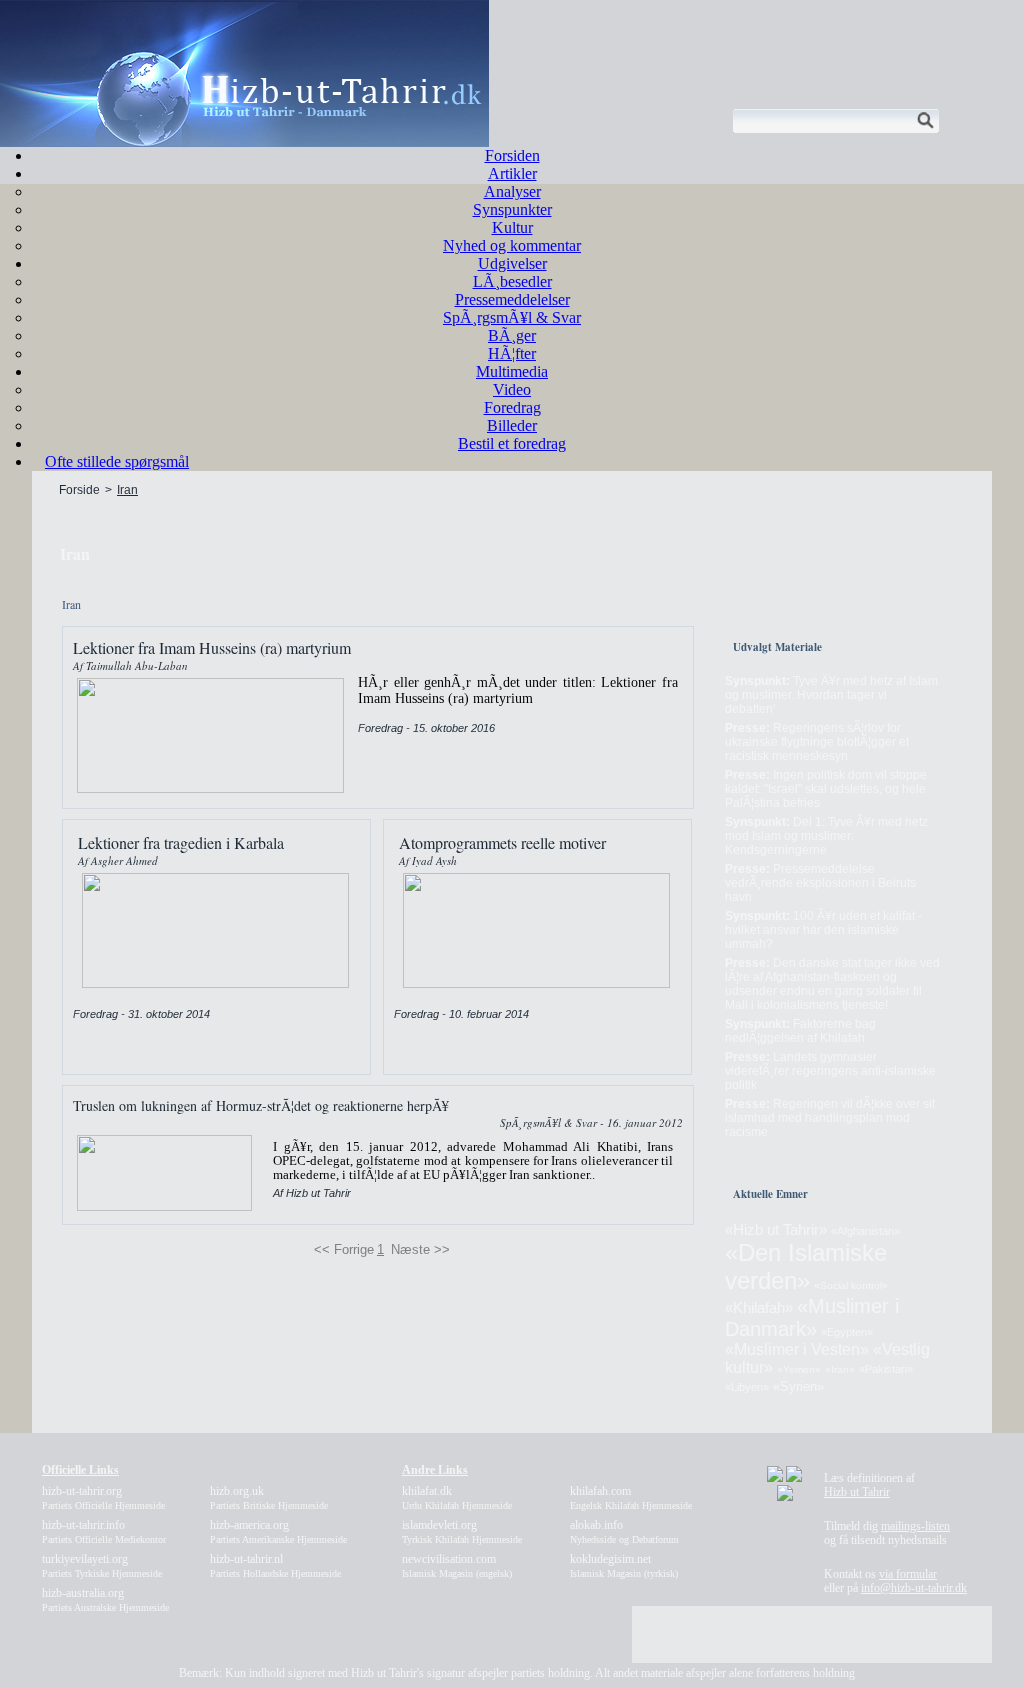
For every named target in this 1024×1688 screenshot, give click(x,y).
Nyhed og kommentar (512, 245)
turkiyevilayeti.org (102, 1565)
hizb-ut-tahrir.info (104, 1531)
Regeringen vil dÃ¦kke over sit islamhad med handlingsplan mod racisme (830, 1118)
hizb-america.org (278, 1531)
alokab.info (624, 1531)
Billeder (512, 425)
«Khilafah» (759, 1307)
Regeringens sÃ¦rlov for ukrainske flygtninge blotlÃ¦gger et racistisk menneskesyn (817, 742)
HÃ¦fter (512, 353)
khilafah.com (631, 1497)
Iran (127, 490)
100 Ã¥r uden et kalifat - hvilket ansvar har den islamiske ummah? (823, 930)
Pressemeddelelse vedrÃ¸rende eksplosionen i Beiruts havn (820, 883)
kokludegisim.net (624, 1565)
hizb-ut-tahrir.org (103, 1497)
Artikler (512, 173)
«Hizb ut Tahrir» (776, 1229)
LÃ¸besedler (512, 281)
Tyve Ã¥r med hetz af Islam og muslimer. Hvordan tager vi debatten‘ (831, 695)
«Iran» (840, 1369)
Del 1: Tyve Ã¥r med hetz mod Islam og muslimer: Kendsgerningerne (826, 836)
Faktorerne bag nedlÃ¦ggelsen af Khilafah (800, 1031)
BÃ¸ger (512, 335)
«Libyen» (747, 1387)
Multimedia (512, 371)
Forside (79, 490)
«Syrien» (798, 1386)
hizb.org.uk (269, 1497)
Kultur (512, 227)
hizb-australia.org (105, 1599)
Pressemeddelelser (512, 299)
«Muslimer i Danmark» (812, 1317)
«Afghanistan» (865, 1231)
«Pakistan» (886, 1369)
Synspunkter (512, 209)
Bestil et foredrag (512, 443)
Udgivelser (512, 263)
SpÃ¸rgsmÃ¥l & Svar (512, 317)
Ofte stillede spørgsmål (117, 461)
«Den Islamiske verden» (806, 1266)
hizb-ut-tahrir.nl (275, 1565)
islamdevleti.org (462, 1531)
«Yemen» (799, 1369)
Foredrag (512, 407)
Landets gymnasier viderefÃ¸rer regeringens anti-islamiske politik (830, 1071)
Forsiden (512, 155)
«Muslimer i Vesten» (797, 1349)
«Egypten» (847, 1332)
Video (512, 389)
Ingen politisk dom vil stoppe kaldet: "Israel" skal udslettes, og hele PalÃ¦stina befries (826, 789)
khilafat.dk (457, 1497)
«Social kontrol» (851, 1285)
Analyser (512, 191)
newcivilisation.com (457, 1565)
